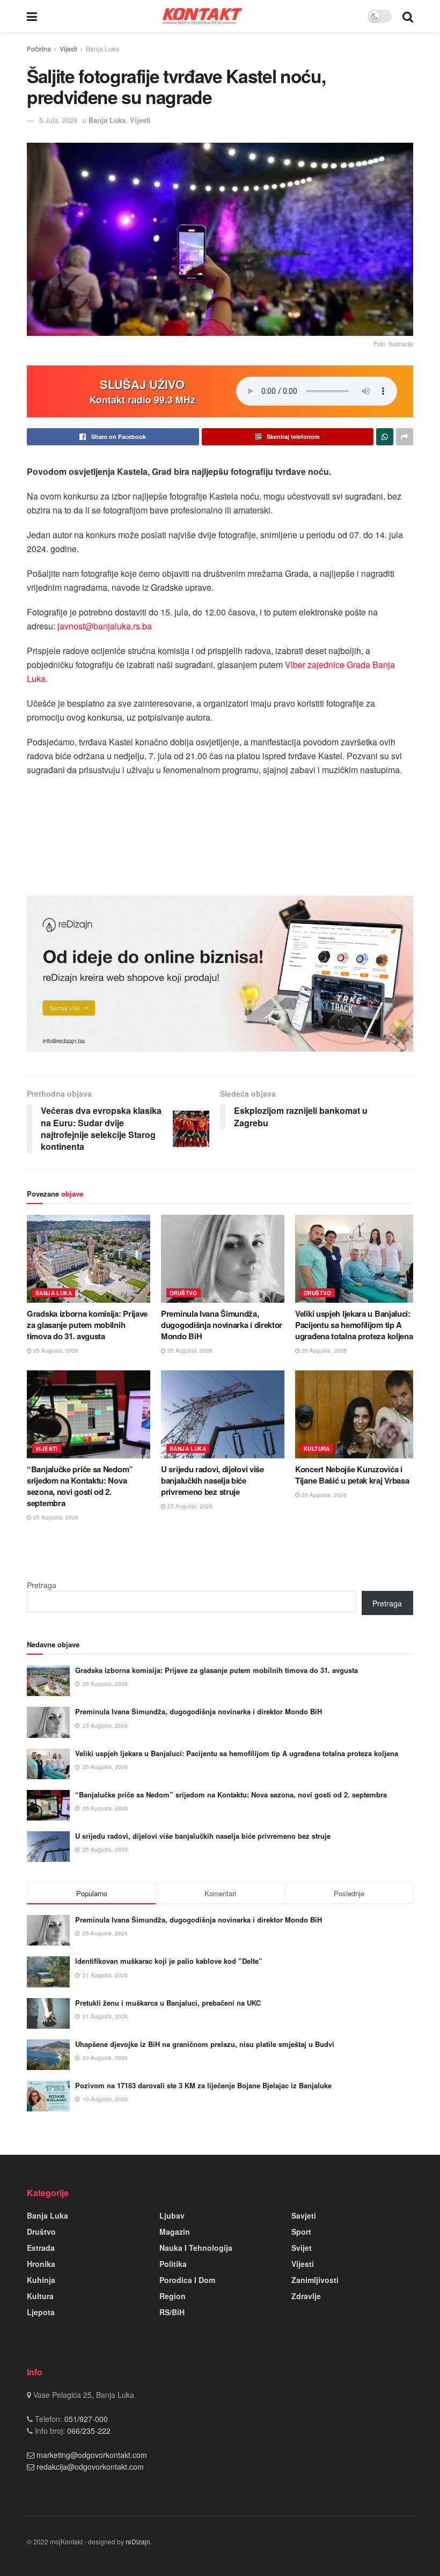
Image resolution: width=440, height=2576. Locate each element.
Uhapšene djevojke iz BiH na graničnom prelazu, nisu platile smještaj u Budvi (205, 2044)
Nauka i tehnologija (196, 2248)
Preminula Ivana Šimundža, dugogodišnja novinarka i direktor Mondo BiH (222, 1325)
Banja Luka (102, 49)
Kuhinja (41, 2280)
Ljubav (172, 2215)
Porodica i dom (187, 2280)
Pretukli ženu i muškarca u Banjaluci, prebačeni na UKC (168, 2003)
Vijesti (68, 49)
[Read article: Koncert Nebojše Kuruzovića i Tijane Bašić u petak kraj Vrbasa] (357, 1414)
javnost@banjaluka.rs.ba (105, 626)
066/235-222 (88, 2431)
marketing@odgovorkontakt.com (92, 2455)
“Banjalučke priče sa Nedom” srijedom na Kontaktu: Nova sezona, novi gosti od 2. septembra (80, 1486)
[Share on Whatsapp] (385, 437)
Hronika (41, 2264)
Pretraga (42, 1585)
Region (173, 2296)
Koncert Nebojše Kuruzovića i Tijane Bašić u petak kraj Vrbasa (352, 1475)
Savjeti (304, 2215)
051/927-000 (85, 2419)
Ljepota (41, 2312)
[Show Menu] (32, 16)
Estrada (41, 2248)
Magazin (175, 2232)
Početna (39, 49)
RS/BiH (172, 2312)
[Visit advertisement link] (220, 974)
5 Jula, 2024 (58, 120)
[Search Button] (408, 16)
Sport (301, 2232)
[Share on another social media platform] (405, 437)
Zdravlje (306, 2296)
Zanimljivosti (315, 2280)
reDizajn (138, 2541)
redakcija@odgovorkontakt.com (90, 2467)
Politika (173, 2264)
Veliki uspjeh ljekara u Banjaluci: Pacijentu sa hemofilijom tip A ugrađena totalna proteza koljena (354, 1325)
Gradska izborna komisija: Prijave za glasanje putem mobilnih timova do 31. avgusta (87, 1325)
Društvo (184, 1293)
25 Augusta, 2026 (55, 1351)
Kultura (317, 1449)
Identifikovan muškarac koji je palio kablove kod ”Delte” (169, 1961)
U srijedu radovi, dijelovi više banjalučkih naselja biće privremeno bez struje (212, 1480)
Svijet (302, 2248)
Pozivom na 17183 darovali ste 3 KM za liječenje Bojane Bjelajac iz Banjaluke (203, 2085)
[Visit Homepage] (202, 16)
